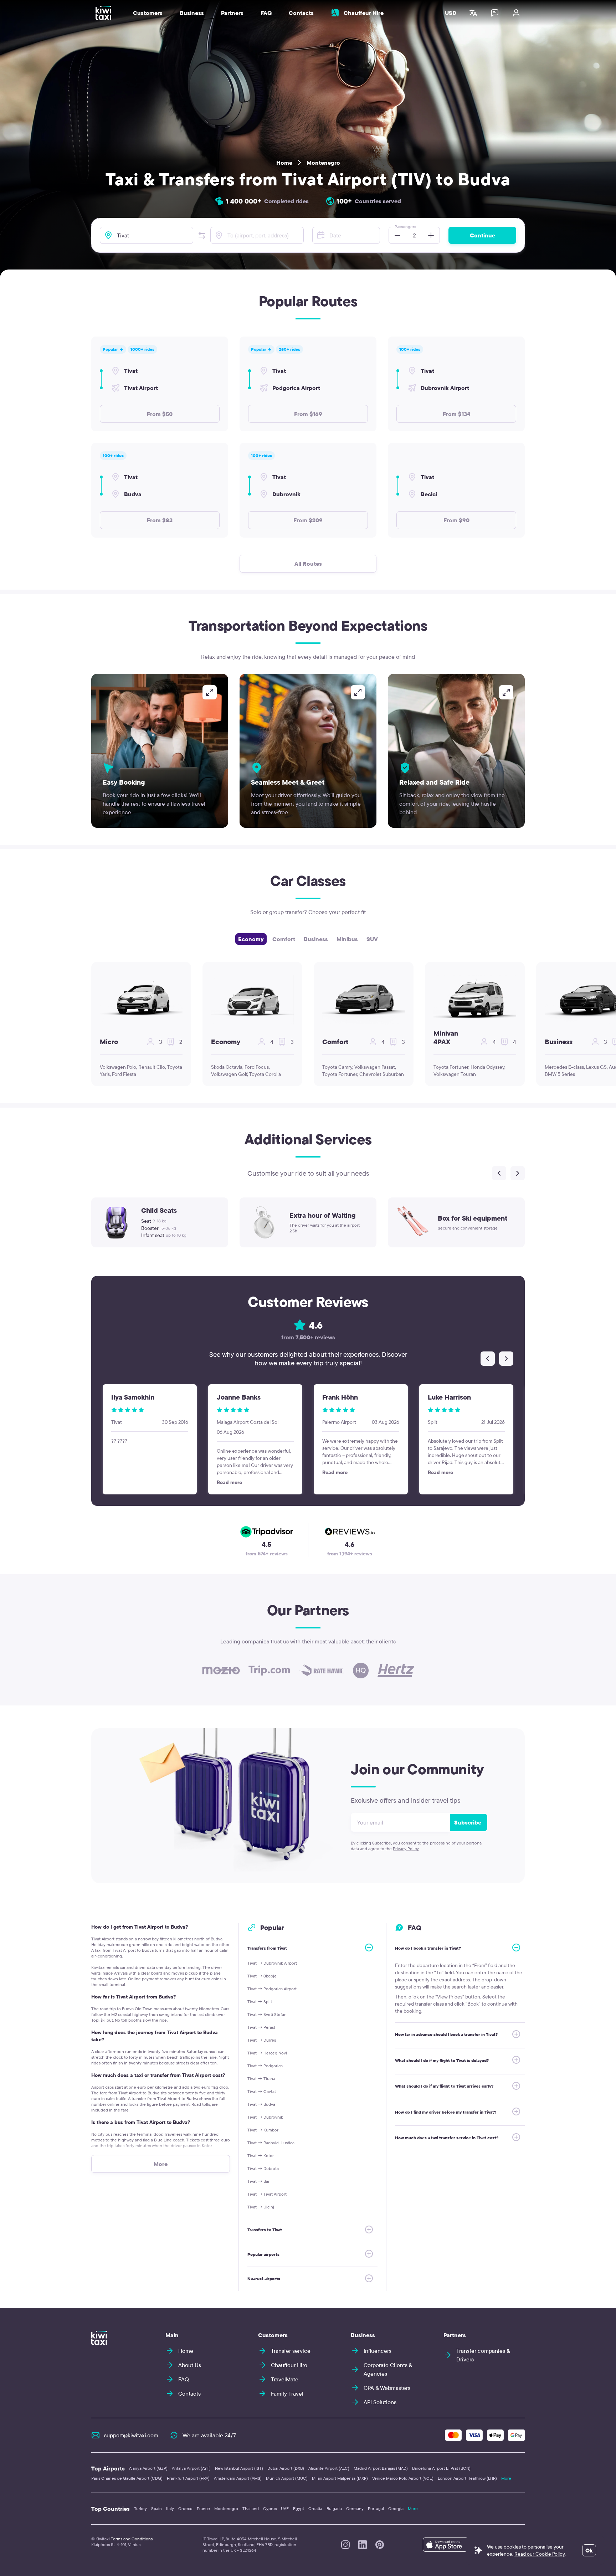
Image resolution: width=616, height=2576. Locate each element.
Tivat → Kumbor (263, 2130)
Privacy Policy (406, 1849)
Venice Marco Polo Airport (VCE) (403, 2478)
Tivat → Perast (261, 2027)
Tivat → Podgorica (265, 2066)
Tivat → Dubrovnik (265, 2117)
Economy (251, 939)
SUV (372, 939)
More (506, 2478)
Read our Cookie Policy (540, 2554)
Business (316, 939)
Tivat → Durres (262, 2040)
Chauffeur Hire (364, 13)
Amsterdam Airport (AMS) (238, 2478)
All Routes (308, 564)
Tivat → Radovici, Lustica (271, 2143)
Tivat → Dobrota (263, 2168)
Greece (185, 2508)
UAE (285, 2508)
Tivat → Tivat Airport (267, 2194)
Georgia (396, 2508)
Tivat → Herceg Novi (267, 2053)
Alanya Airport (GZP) (148, 2468)
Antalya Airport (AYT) (191, 2468)
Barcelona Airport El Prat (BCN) (441, 2468)
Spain (156, 2508)
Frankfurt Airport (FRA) (188, 2478)
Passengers (405, 227)
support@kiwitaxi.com (131, 2435)
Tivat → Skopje (262, 1976)
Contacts (301, 13)
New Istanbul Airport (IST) (239, 2468)
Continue (482, 235)
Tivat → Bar (258, 2181)
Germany (355, 2508)
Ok (589, 2550)
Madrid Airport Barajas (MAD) (381, 2468)
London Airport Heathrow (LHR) (467, 2478)
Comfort (284, 939)
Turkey (140, 2508)
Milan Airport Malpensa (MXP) (340, 2478)
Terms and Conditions (132, 2539)
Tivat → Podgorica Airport (272, 1989)
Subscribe (468, 1822)
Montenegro (323, 163)
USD (451, 13)
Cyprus (270, 2508)
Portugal (376, 2508)
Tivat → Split (260, 2002)
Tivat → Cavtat (262, 2091)
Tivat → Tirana (261, 2079)
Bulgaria (334, 2508)
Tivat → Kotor (261, 2156)
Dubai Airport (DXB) (286, 2468)
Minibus (347, 939)
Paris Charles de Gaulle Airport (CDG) (127, 2478)
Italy (170, 2508)
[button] (202, 235)
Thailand (251, 2508)
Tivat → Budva (261, 2104)
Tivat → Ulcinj (261, 2207)
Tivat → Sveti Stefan (267, 2014)
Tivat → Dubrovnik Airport (272, 1963)
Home (284, 163)
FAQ (266, 13)
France (203, 2508)
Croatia (315, 2508)
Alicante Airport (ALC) (329, 2468)
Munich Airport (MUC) (287, 2478)
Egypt (299, 2508)
